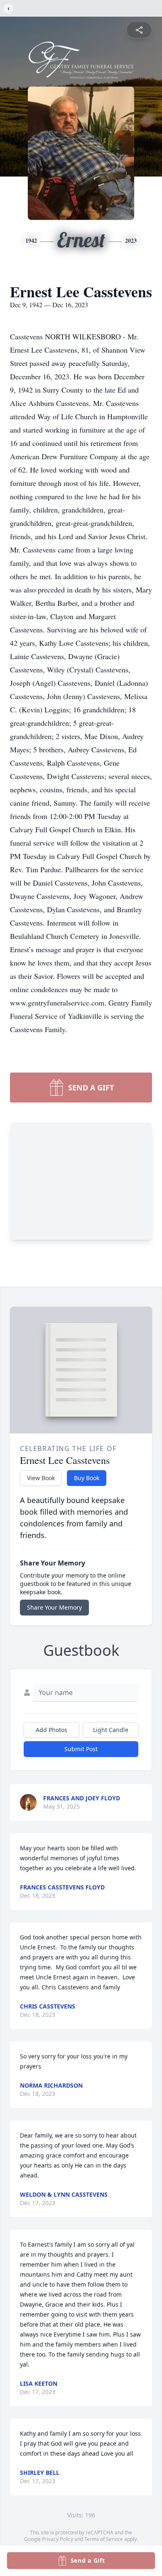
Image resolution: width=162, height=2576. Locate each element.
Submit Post (81, 1749)
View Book (41, 1478)
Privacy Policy (58, 2539)
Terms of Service (104, 2539)
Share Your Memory (54, 1607)
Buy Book (87, 1478)
